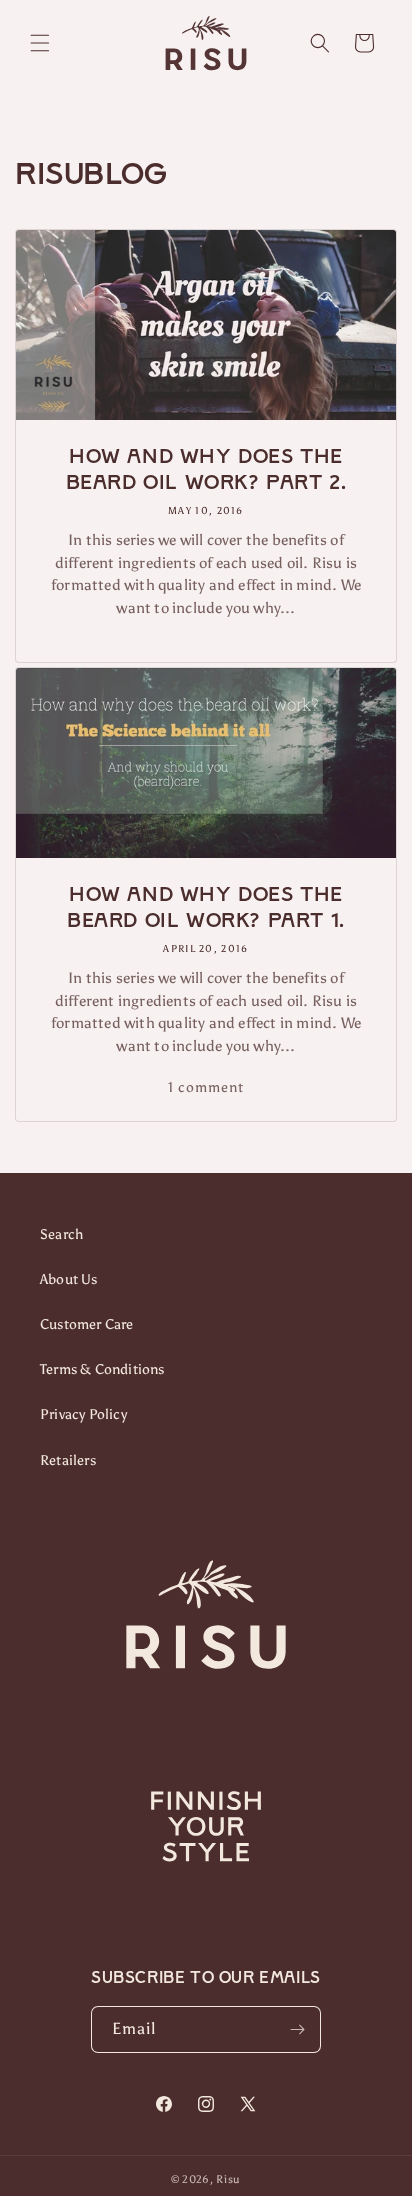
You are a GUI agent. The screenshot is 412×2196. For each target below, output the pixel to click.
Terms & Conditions (102, 1369)
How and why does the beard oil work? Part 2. (206, 469)
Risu (228, 2179)
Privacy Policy (83, 1414)
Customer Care (87, 1324)
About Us (69, 1279)
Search (61, 1234)
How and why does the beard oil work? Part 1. (206, 907)
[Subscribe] (298, 2029)
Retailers (68, 1460)
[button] (40, 43)
